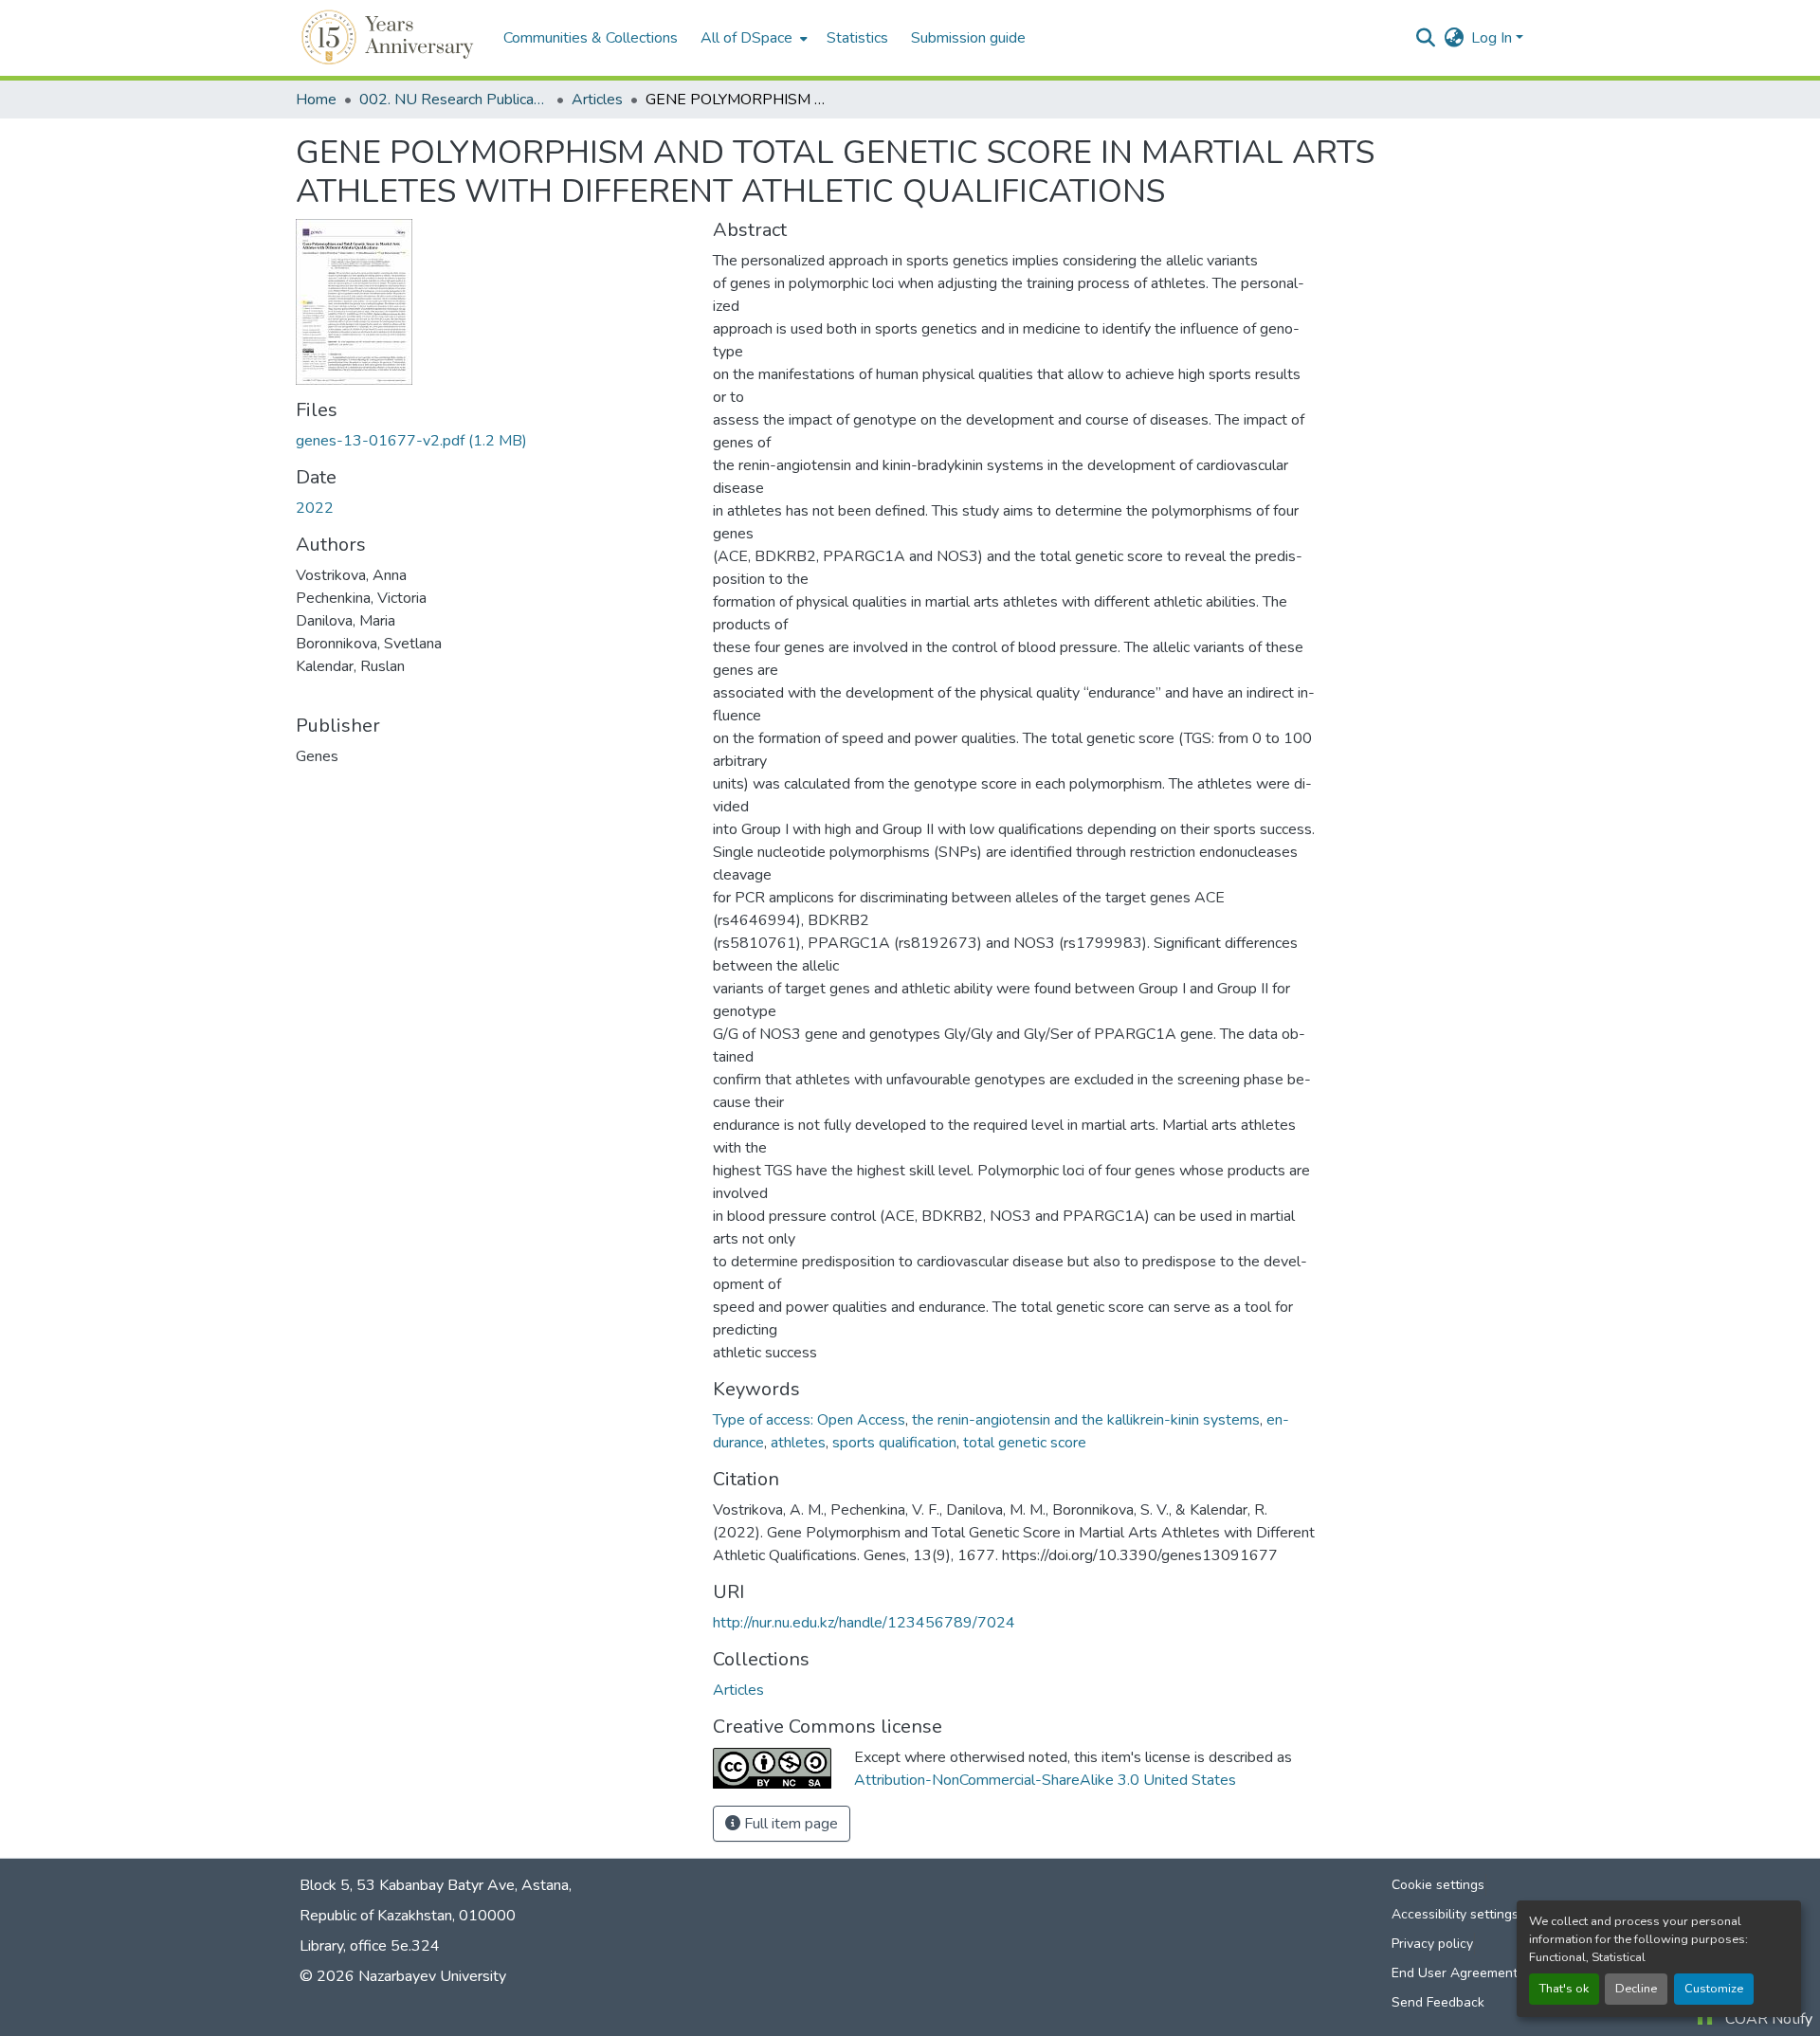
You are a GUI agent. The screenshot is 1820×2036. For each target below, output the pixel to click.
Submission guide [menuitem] (968, 38)
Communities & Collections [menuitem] (591, 38)
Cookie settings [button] (1438, 1885)
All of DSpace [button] (746, 38)
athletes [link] (798, 1443)
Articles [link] (597, 100)
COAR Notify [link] (1769, 2019)
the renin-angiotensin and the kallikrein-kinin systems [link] (1086, 1420)
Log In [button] (1493, 38)
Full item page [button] (789, 1824)
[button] (390, 38)
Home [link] (316, 100)
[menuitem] (752, 38)
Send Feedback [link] (1438, 2002)
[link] (493, 441)
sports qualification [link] (894, 1443)
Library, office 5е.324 (370, 1946)
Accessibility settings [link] (1455, 1914)
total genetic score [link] (1025, 1443)
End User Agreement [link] (1455, 1973)
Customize (1714, 1989)
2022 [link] (315, 508)
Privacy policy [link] (1432, 1944)
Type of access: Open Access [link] (809, 1420)
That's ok (1564, 1989)
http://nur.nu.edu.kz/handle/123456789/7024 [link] (864, 1623)
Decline (1636, 1989)
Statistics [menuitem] (857, 38)
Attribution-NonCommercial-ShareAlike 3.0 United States (1045, 1780)
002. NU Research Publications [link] (454, 100)
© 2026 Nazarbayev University (403, 1976)
